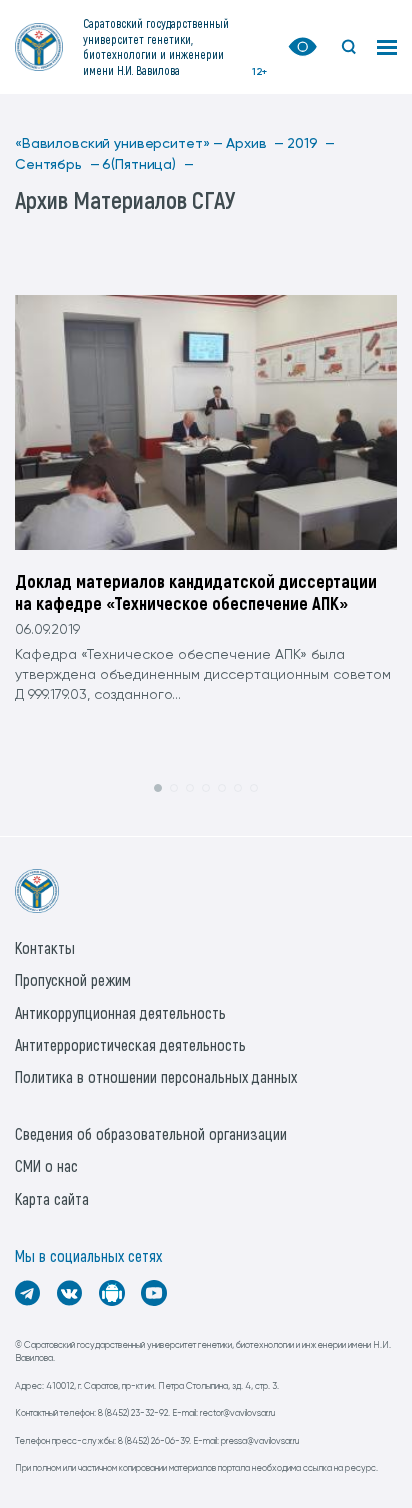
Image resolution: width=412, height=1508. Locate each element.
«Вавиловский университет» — (119, 144)
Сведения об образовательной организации (151, 1133)
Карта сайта (52, 1198)
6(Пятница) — (147, 165)
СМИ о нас (46, 1165)
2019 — (311, 144)
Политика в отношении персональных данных (156, 1076)
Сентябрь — (57, 165)
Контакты (45, 947)
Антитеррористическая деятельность (130, 1044)
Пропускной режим (73, 979)
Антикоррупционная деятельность (120, 1012)
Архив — (255, 144)
